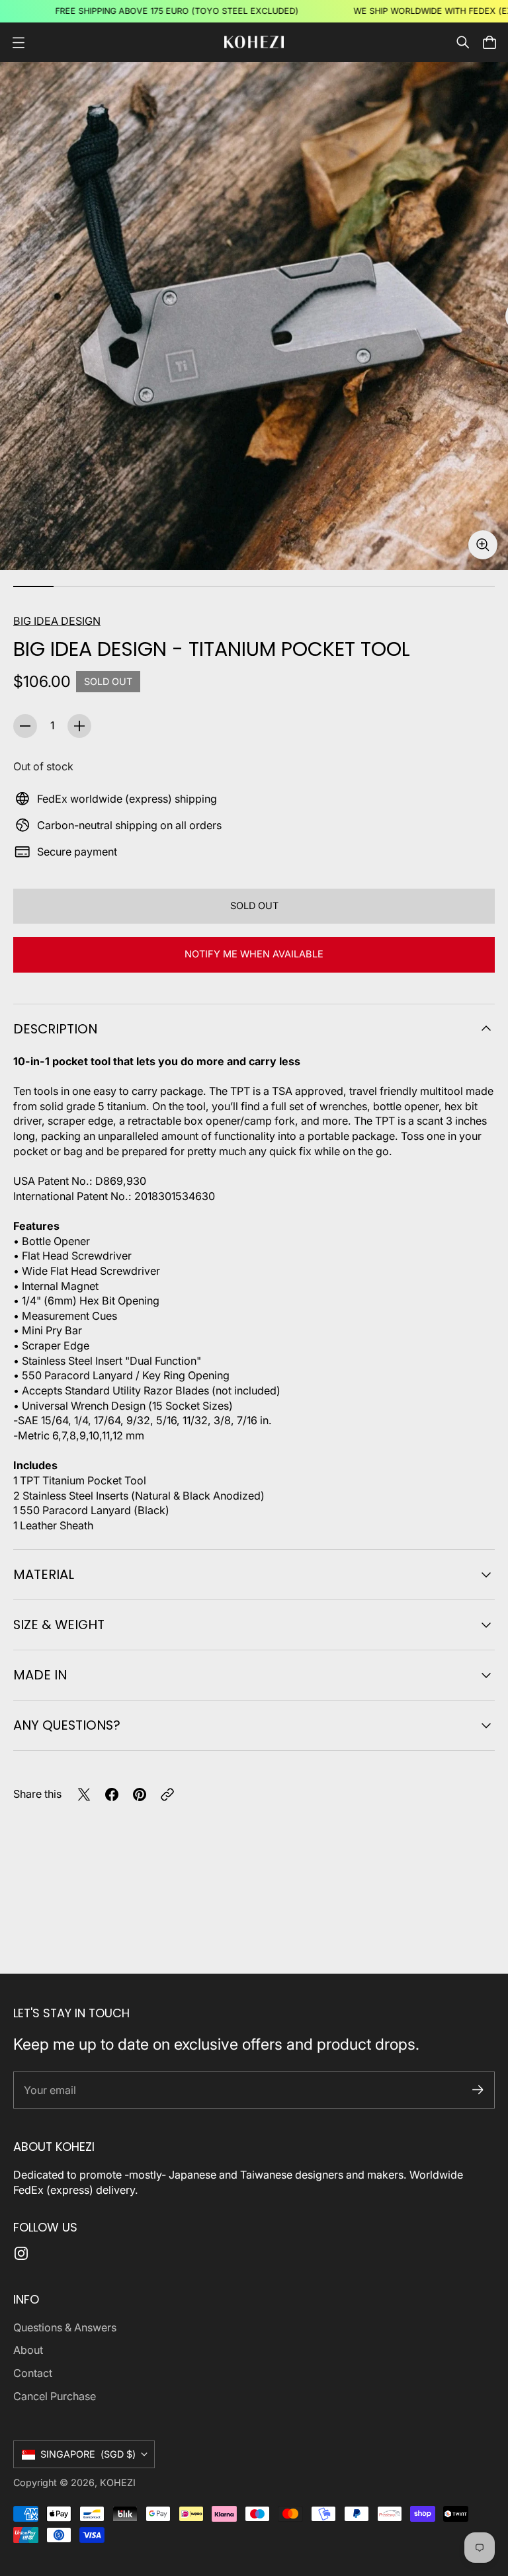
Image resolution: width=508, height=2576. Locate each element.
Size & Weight (59, 1625)
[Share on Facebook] (112, 1794)
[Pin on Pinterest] (140, 1794)
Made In (40, 1675)
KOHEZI (118, 2482)
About (28, 2350)
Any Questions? (67, 1725)
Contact (33, 2373)
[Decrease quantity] (25, 726)
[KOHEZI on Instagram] (21, 2253)
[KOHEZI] (254, 42)
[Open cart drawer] (489, 42)
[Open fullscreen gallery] (483, 545)
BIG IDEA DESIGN (57, 621)
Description (55, 1029)
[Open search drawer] (463, 42)
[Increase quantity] (79, 726)
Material (44, 1574)
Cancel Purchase (55, 2396)
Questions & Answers (65, 2327)
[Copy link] (167, 1794)
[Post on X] (84, 1794)
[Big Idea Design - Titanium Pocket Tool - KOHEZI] (254, 316)
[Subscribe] (478, 2090)
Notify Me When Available (254, 954)
